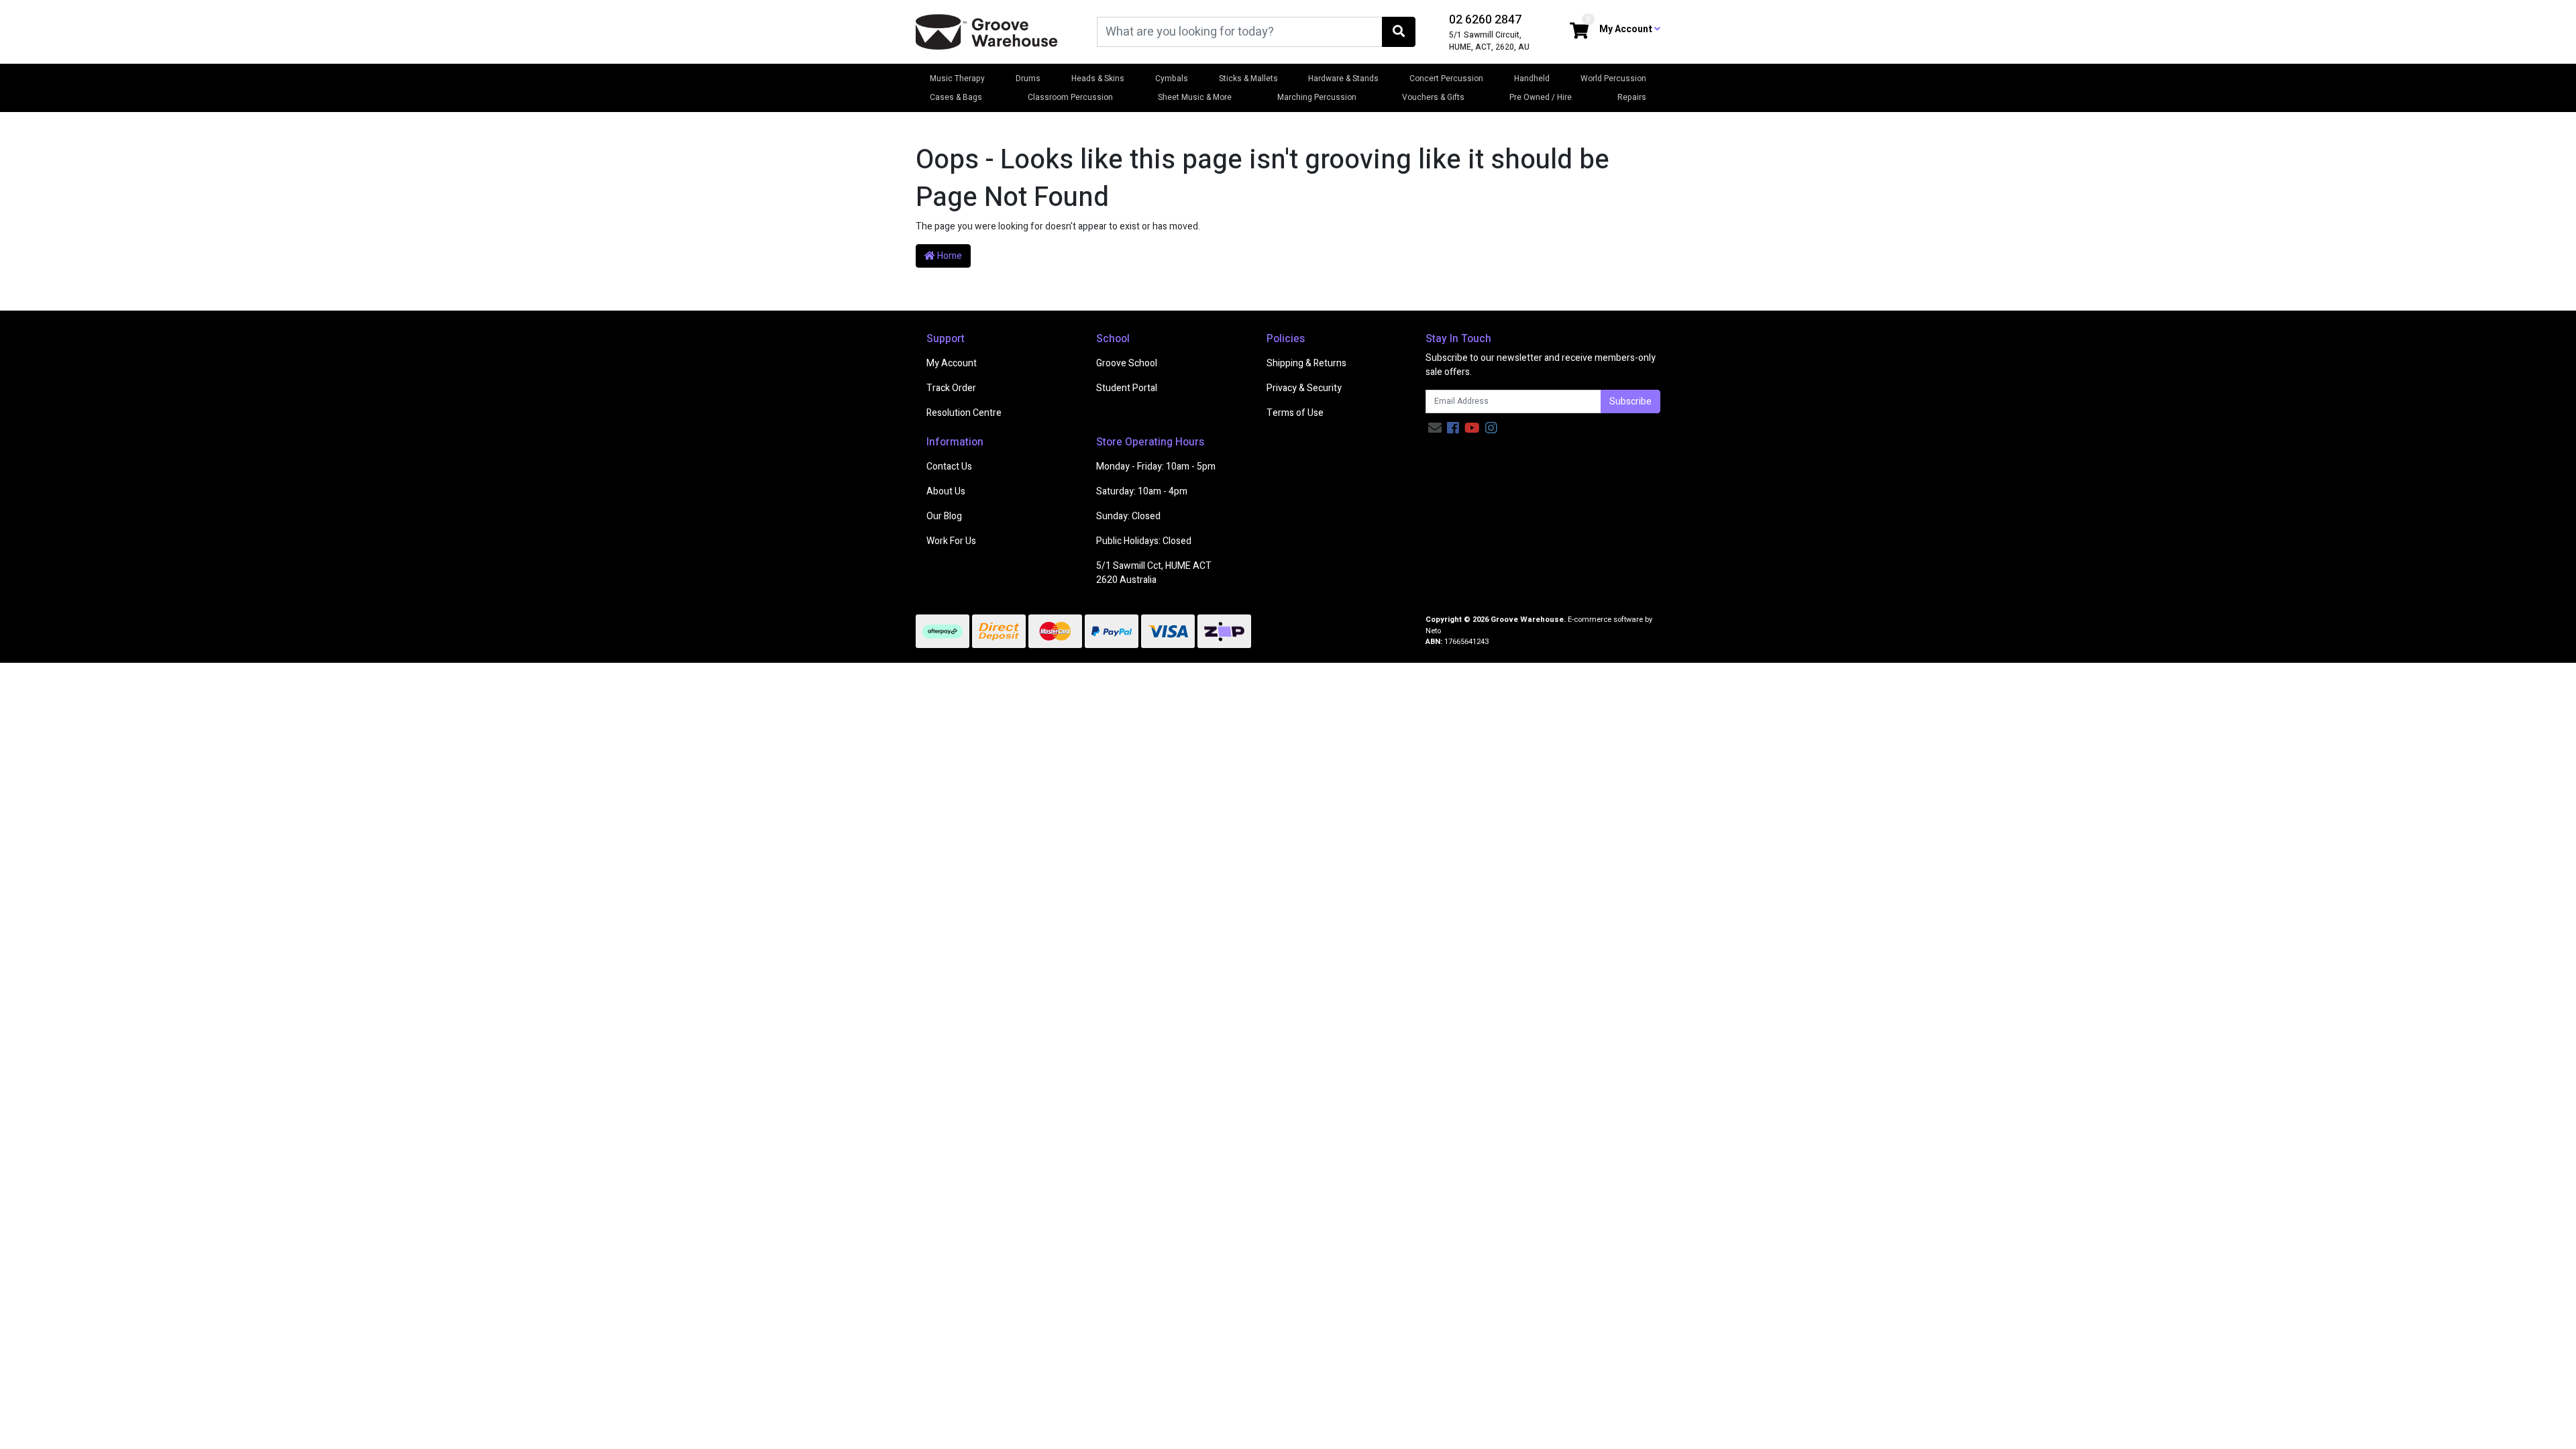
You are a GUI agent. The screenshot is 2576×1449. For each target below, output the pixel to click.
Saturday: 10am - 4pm (1142, 491)
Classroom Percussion (1070, 97)
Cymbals (1172, 78)
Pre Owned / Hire (1541, 97)
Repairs (1632, 97)
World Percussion (1613, 78)
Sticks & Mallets (1248, 78)
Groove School (1127, 363)
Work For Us (951, 541)
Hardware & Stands (1343, 78)
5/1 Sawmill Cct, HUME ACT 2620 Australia (1154, 573)
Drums (1028, 78)
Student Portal (1127, 388)
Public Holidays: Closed (1144, 541)
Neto (1433, 631)
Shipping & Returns (1306, 363)
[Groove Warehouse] (987, 31)
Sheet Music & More (1195, 97)
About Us (946, 491)
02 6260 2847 (1485, 20)
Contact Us (949, 467)
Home (949, 256)
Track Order (951, 388)
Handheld (1532, 78)
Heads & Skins (1098, 78)
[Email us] (1435, 428)
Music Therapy (957, 78)
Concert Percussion (1446, 78)
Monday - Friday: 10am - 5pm (1156, 467)
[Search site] (1399, 32)
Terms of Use (1295, 413)
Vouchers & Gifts (1433, 97)
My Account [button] (1627, 29)
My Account (952, 363)
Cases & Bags (956, 97)
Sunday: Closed (1128, 516)
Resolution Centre (964, 413)
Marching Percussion (1317, 97)
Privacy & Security (1304, 388)
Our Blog (944, 516)
